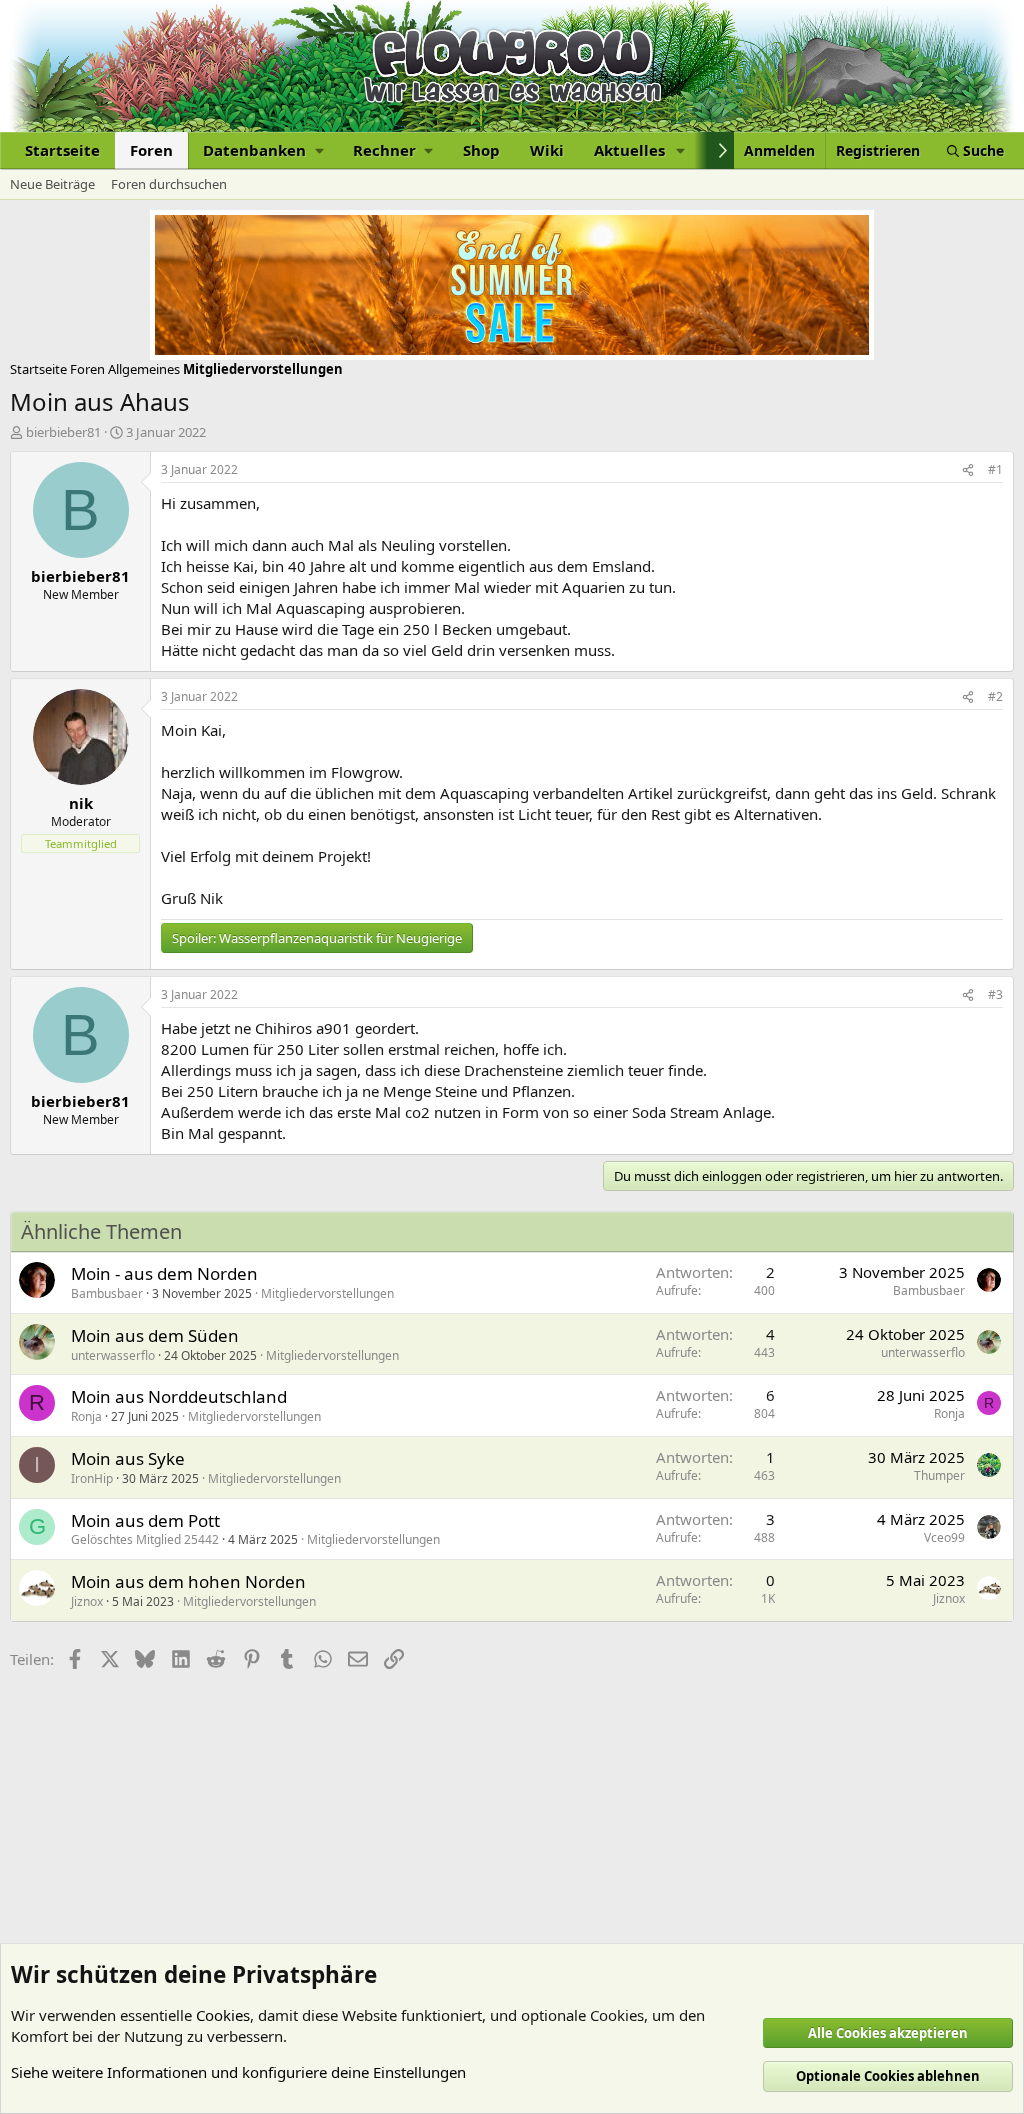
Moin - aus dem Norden (164, 1273)
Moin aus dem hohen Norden (188, 1581)
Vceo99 (944, 1537)
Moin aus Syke (128, 1458)
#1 (995, 469)
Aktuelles (629, 150)
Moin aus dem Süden (155, 1335)
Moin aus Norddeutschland (179, 1396)
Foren (151, 150)
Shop (481, 150)
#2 (995, 696)
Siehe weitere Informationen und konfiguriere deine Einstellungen (238, 2072)
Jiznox (87, 1601)
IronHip (92, 1478)
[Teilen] (968, 470)
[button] (263, 150)
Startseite (62, 150)
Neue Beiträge (52, 184)
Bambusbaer (107, 1293)
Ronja (86, 1416)
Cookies (223, 2015)
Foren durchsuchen (169, 184)
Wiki (547, 150)
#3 (995, 994)
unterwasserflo (113, 1355)
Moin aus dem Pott (145, 1520)
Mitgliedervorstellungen (327, 1293)
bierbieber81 (63, 432)
